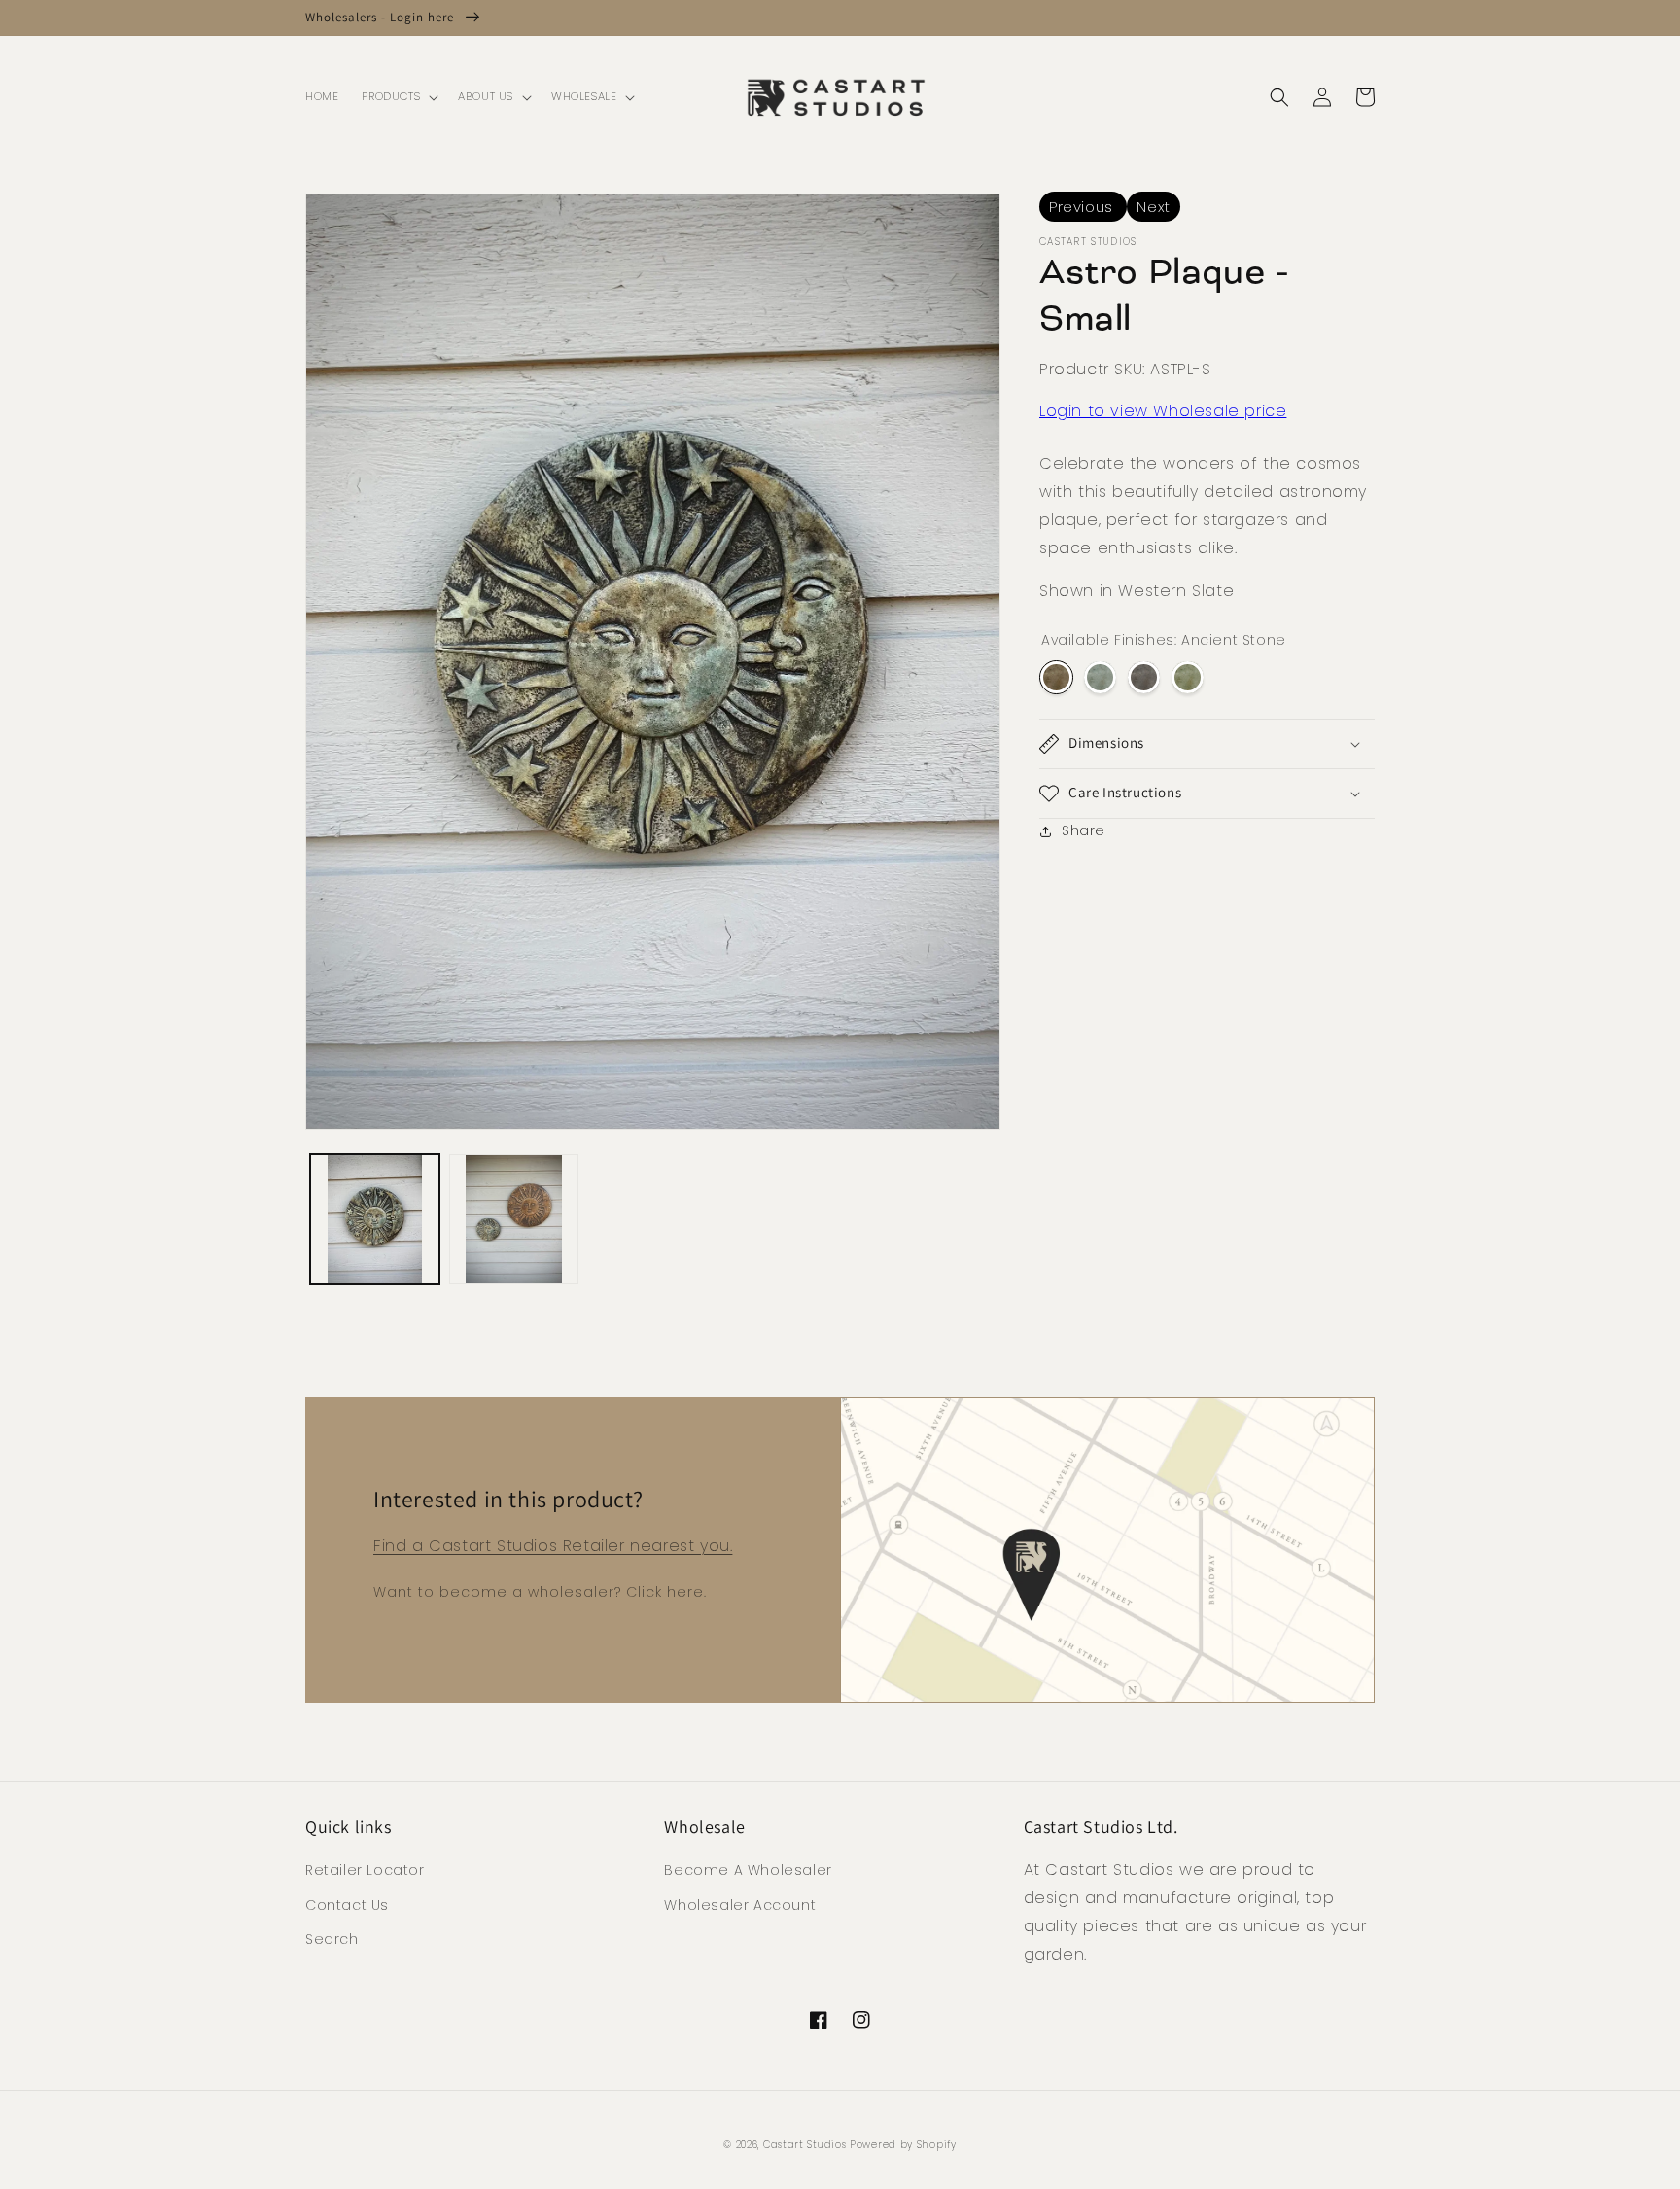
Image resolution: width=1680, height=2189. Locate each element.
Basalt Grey (1144, 677)
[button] (398, 97)
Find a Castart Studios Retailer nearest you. (553, 1546)
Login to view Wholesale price (1163, 411)
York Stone (1188, 677)
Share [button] (1084, 830)
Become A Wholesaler (748, 1870)
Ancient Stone (1056, 677)
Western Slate (1100, 677)
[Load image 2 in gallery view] (514, 1219)
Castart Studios (806, 2145)
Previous (1083, 207)
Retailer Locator (365, 1870)
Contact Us (347, 1905)
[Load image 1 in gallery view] (375, 1219)
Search (332, 1939)
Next (1153, 207)
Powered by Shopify (903, 2145)
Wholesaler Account (740, 1905)
